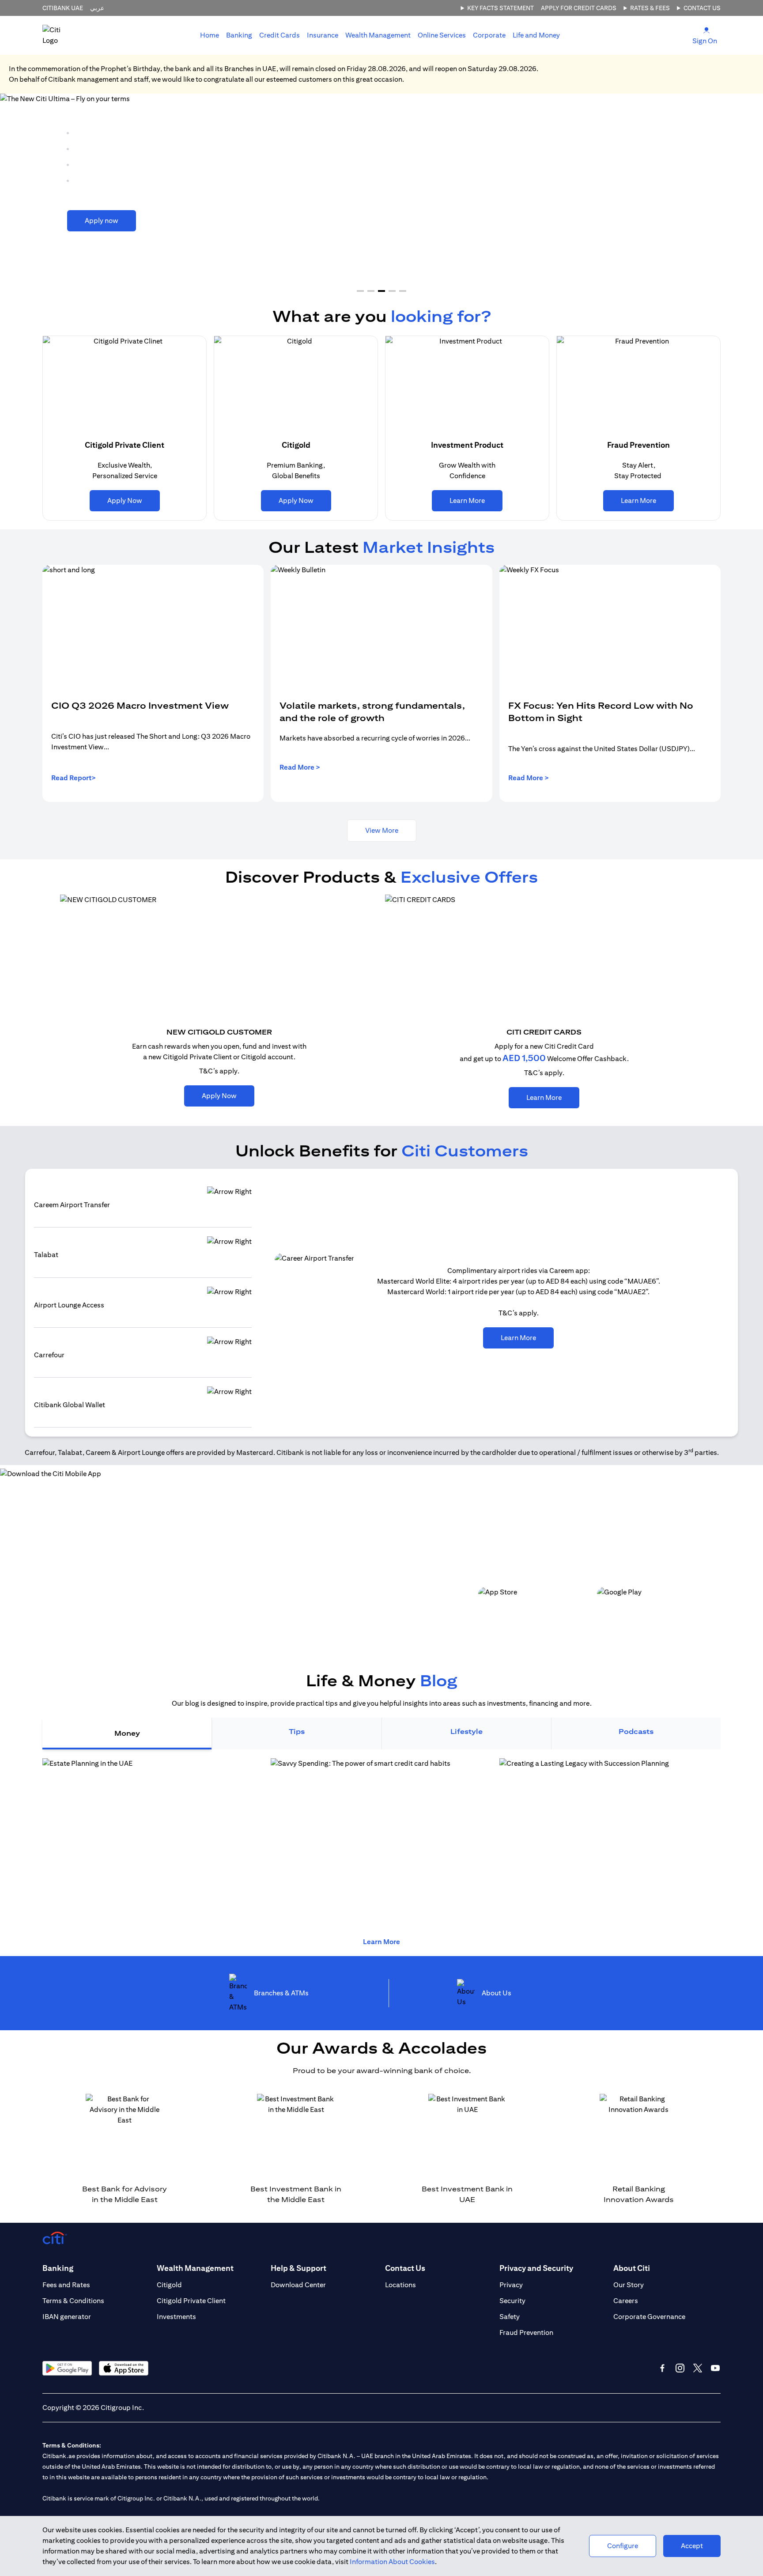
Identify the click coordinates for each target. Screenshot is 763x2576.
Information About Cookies (392, 2562)
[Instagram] (680, 2368)
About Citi (632, 2268)
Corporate (489, 35)
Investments (176, 2317)
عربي (97, 8)
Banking (239, 35)
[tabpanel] (381, 1843)
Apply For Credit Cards (579, 8)
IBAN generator (67, 2317)
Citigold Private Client (191, 2301)
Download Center (298, 2285)
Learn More (381, 1942)
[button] (360, 291)
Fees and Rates (66, 2285)
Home (210, 35)
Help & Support (298, 2268)
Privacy (511, 2285)
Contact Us (702, 8)
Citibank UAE (63, 8)
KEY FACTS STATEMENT (500, 8)
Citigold (169, 2285)
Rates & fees (650, 8)
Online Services (442, 35)
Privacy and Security (536, 2268)
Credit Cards (280, 35)
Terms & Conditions (73, 2301)
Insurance (323, 35)
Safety (510, 2317)
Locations (400, 2285)
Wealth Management (378, 35)
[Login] (706, 30)
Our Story (629, 2285)
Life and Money (536, 35)
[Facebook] (662, 2368)
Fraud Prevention (526, 2332)
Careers (626, 2301)
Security (512, 2301)
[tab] (239, 35)
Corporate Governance (649, 2317)
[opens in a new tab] (381, 1843)
